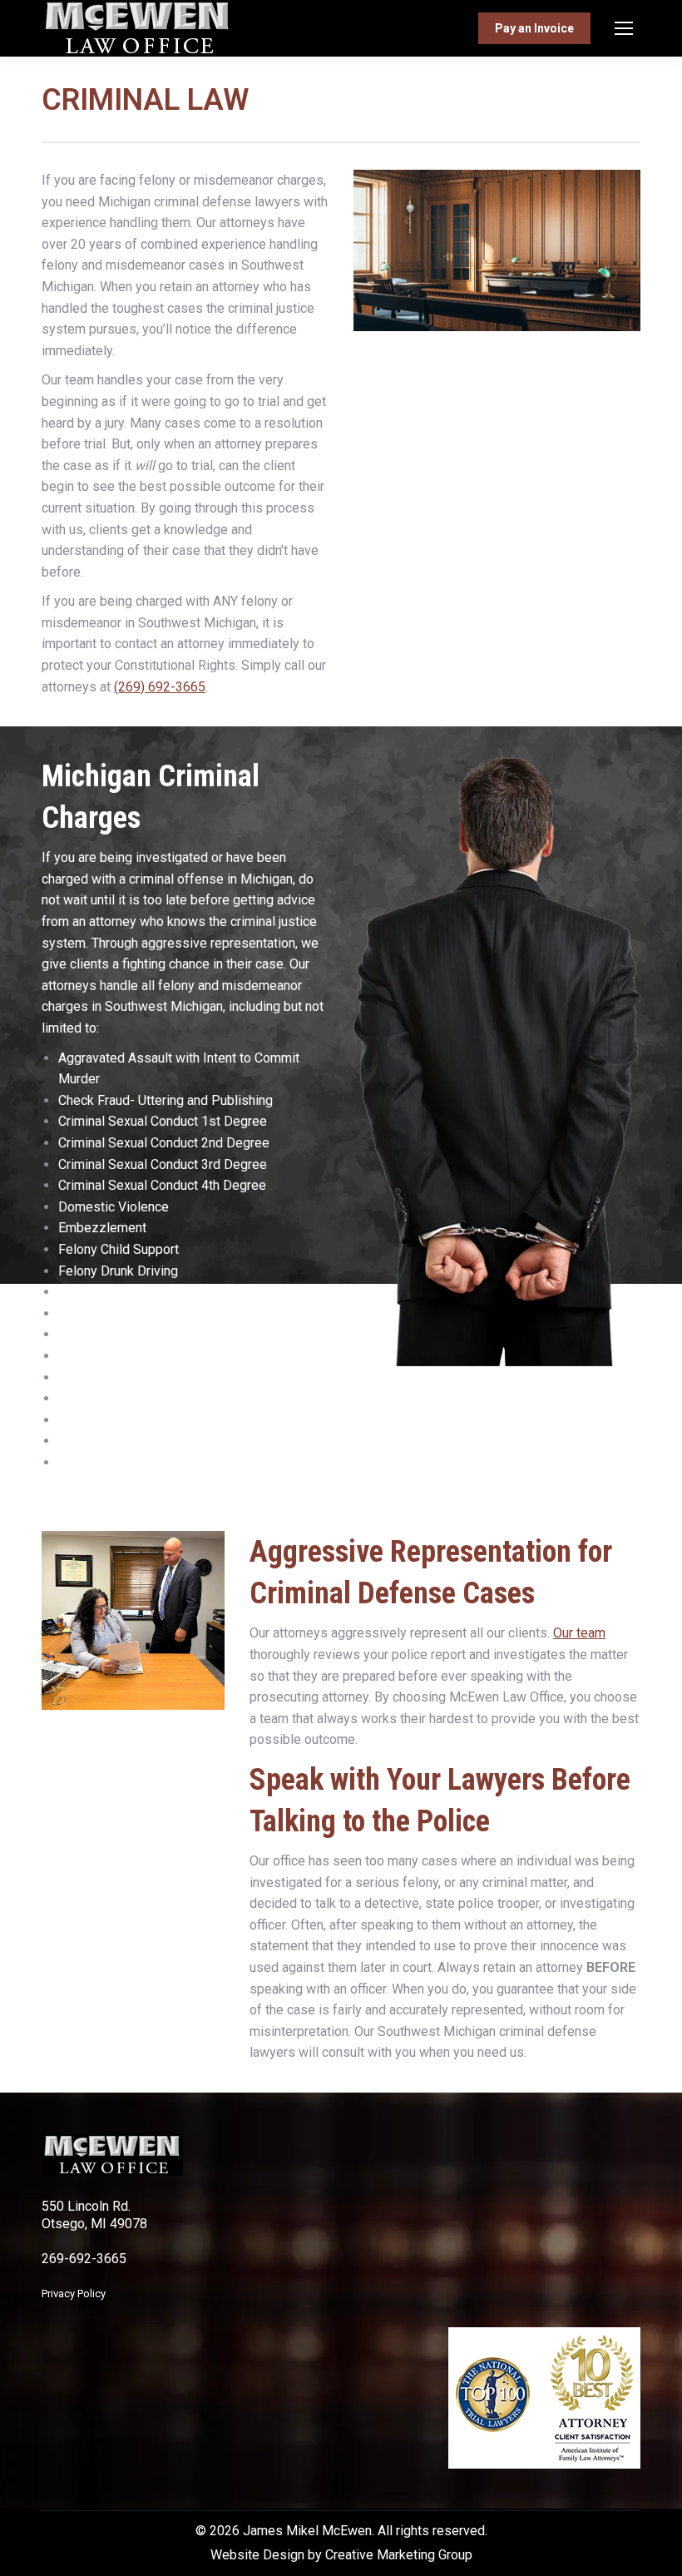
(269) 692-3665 (160, 687)
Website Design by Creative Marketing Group (341, 2555)
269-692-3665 (84, 2259)
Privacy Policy (74, 2294)
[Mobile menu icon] (624, 28)
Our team (579, 1633)
